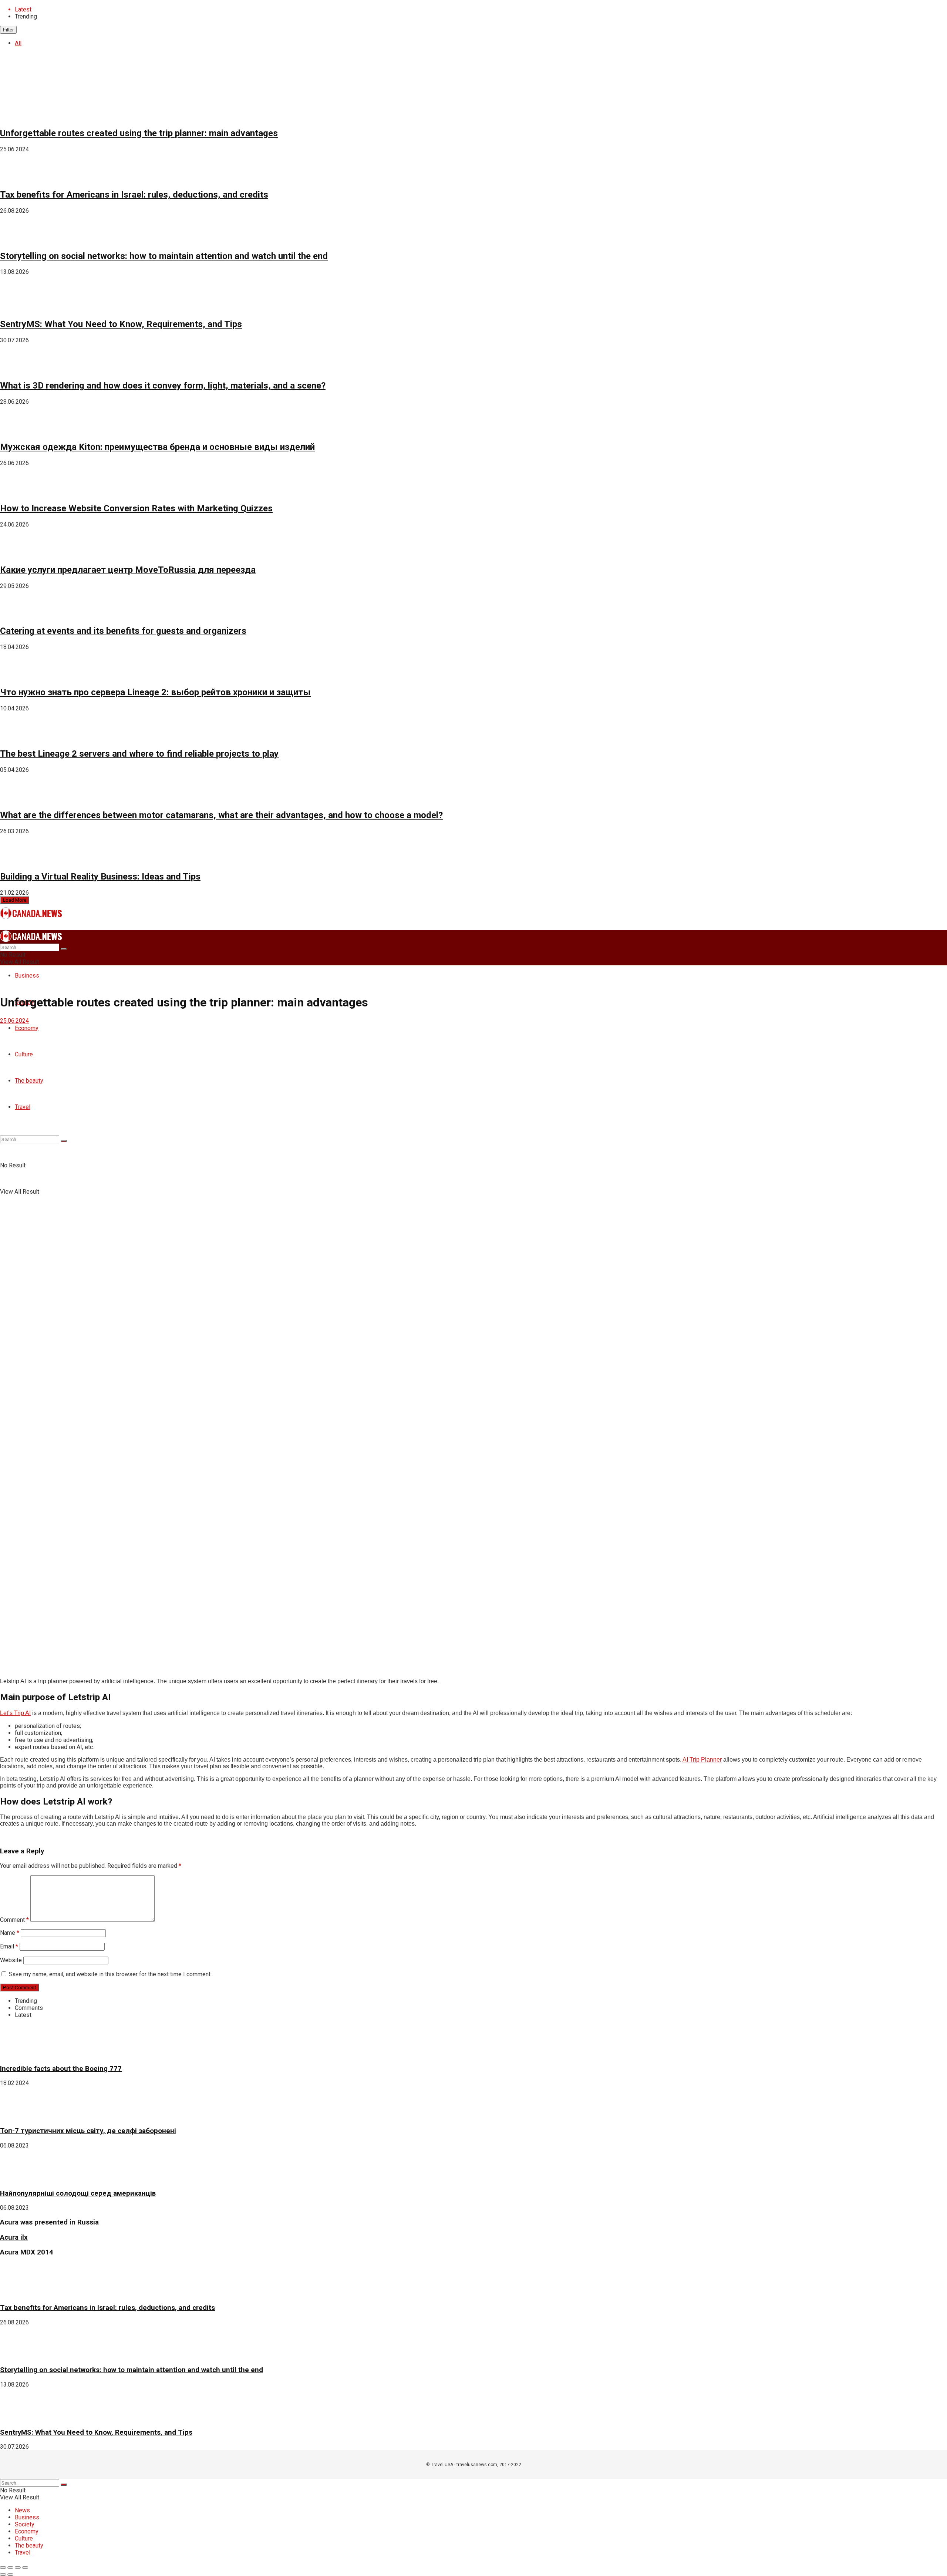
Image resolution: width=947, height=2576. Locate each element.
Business (27, 976)
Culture (24, 2538)
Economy (27, 2531)
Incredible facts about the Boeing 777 (61, 2069)
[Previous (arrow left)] (3, 2575)
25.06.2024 (14, 1021)
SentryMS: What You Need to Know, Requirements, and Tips (121, 324)
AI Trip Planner (702, 1760)
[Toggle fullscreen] (18, 2567)
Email (9, 1946)
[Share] (10, 2567)
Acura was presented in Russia (49, 2222)
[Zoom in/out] (25, 2567)
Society (25, 2524)
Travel (23, 2553)
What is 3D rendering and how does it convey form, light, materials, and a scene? (163, 386)
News (22, 2510)
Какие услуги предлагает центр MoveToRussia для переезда (128, 570)
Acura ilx (14, 2237)
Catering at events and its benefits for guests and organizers (123, 631)
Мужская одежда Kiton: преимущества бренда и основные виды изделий (157, 447)
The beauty (29, 2545)
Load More (15, 900)
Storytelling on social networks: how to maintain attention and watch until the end (164, 256)
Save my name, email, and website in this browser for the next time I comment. (110, 1974)
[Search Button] (64, 949)
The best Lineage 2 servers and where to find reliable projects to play (139, 754)
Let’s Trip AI (15, 1713)
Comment (14, 1920)
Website (11, 1960)
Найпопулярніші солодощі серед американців (78, 2193)
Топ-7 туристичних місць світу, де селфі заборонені (88, 2131)
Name (10, 1933)
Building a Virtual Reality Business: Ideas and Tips (100, 877)
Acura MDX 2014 (27, 2252)
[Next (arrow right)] (10, 2575)
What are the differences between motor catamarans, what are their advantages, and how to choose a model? (221, 815)
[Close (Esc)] (3, 2567)
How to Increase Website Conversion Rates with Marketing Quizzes (136, 508)
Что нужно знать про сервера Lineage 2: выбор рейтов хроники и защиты (155, 692)
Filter (8, 30)
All (18, 43)
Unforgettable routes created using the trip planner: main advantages (139, 133)
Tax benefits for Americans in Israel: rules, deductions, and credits (134, 195)
